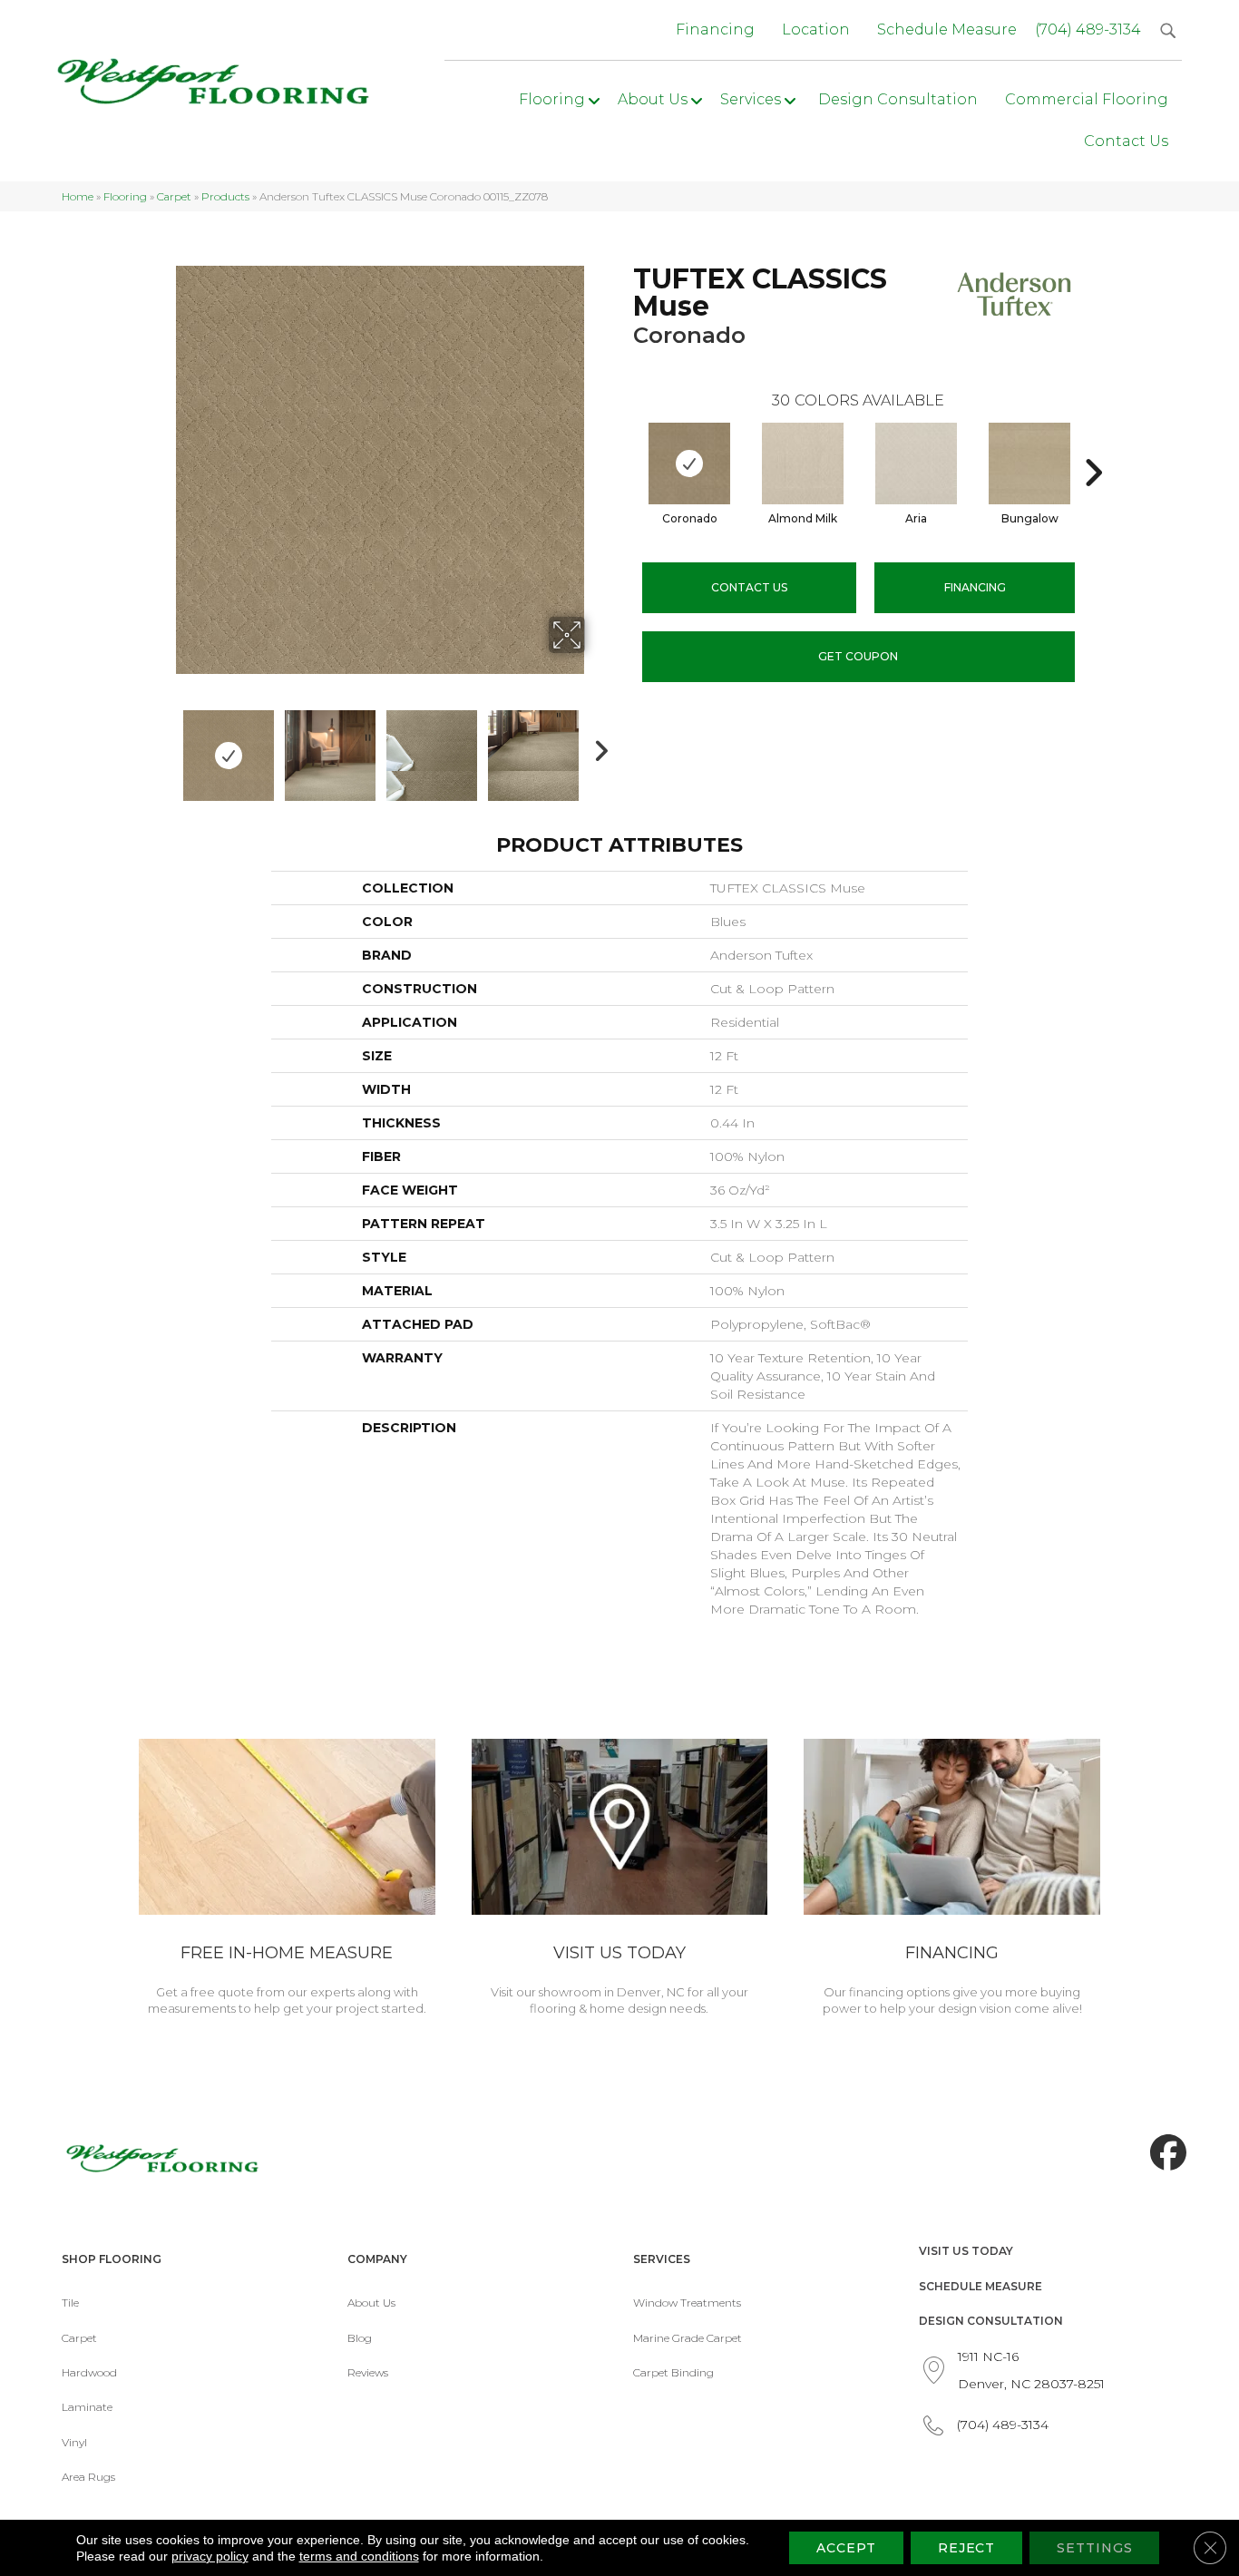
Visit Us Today (966, 2251)
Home (78, 196)
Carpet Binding (673, 2372)
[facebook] (1164, 2153)
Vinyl (74, 2442)
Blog (360, 2338)
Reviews (368, 2372)
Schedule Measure (980, 2286)
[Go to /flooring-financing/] (952, 1880)
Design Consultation (991, 2321)
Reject (966, 2548)
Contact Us (749, 587)
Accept (846, 2548)
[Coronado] (689, 463)
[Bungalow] (1029, 463)
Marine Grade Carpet (688, 2338)
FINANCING (975, 587)
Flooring (125, 196)
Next (597, 746)
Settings (1094, 2548)
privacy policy (210, 2556)
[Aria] (916, 463)
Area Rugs (88, 2477)
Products (225, 196)
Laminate (87, 2407)
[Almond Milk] (803, 463)
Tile (70, 2303)
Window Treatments (687, 2303)
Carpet (174, 196)
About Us (371, 2303)
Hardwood (89, 2372)
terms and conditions (359, 2556)
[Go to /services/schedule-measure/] (287, 1880)
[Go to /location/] (620, 1880)
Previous (164, 746)
